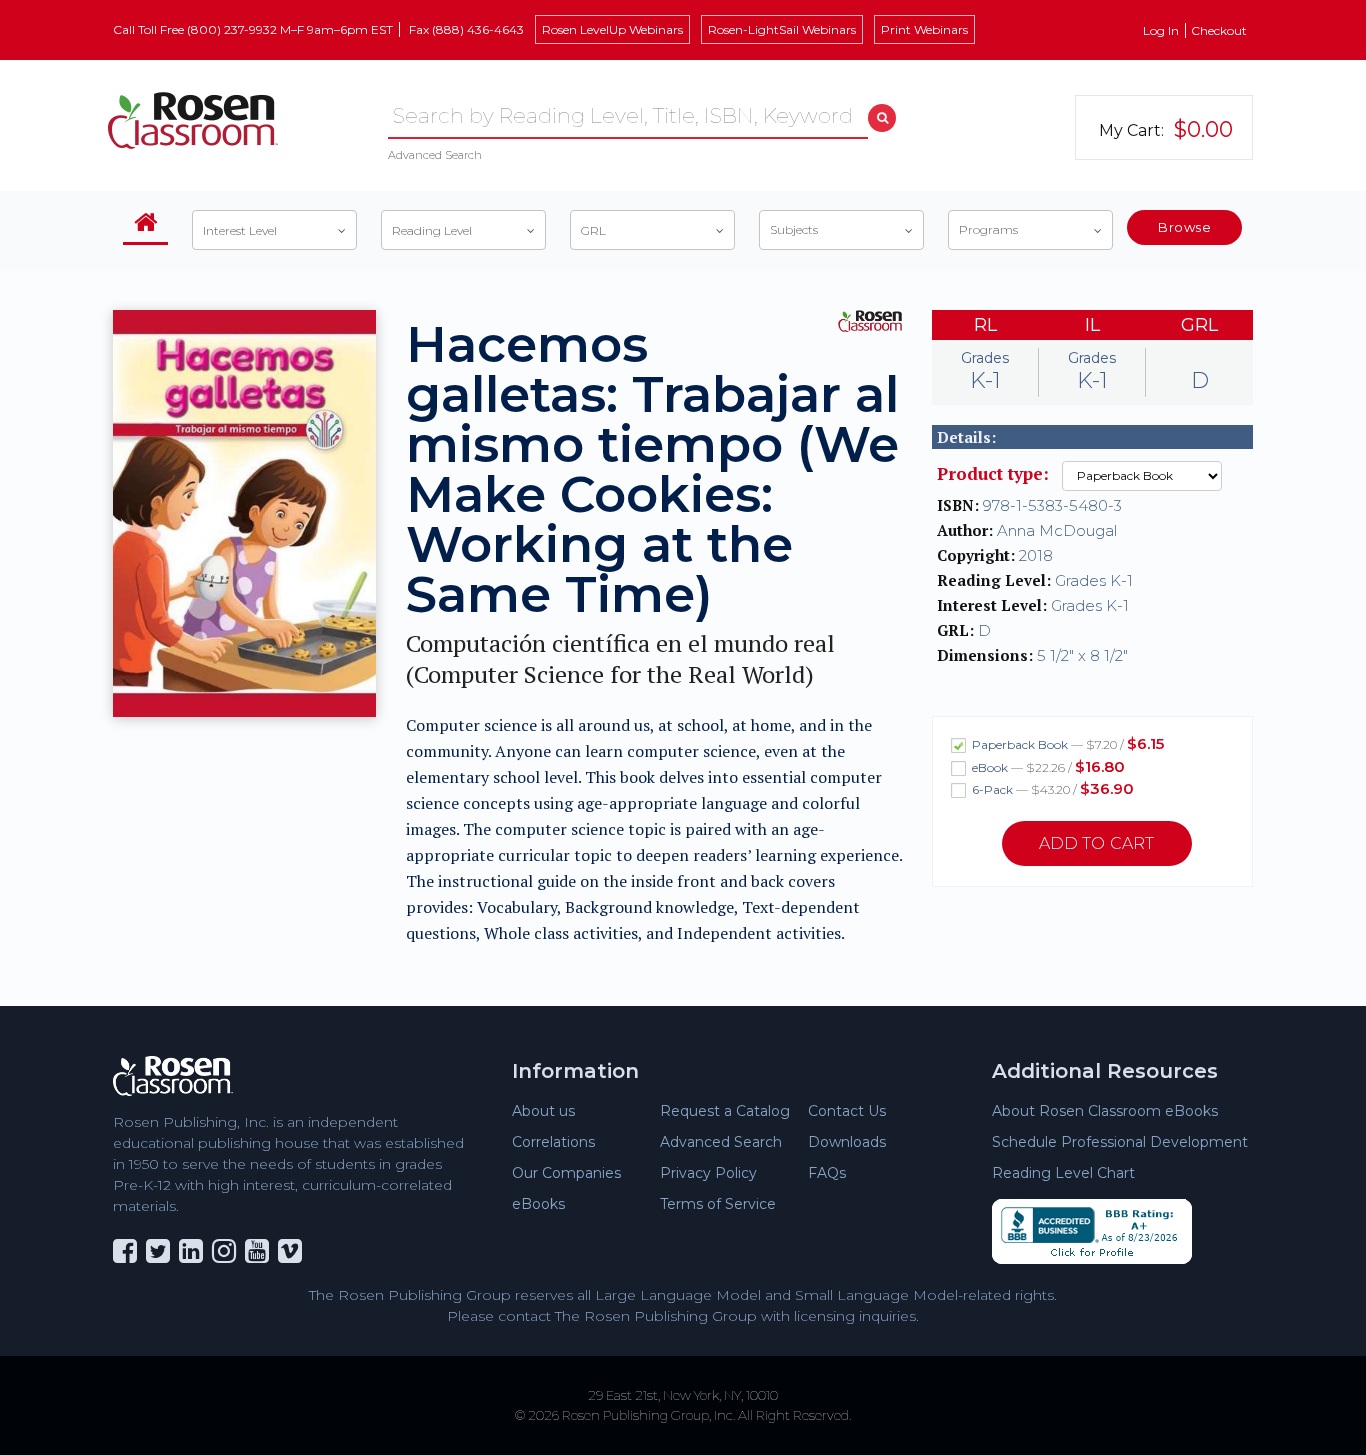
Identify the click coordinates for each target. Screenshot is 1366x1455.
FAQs (827, 1173)
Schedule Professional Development (1120, 1142)
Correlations (553, 1142)
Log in (1161, 30)
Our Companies (566, 1173)
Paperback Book (1066, 743)
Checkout (1219, 30)
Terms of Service (718, 1204)
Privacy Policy (708, 1173)
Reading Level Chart (1063, 1173)
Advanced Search (435, 155)
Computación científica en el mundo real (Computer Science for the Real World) (620, 659)
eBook (1047, 766)
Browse (1184, 227)
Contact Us (847, 1111)
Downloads (847, 1142)
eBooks (538, 1204)
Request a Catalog (725, 1111)
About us (543, 1111)
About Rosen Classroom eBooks (1105, 1111)
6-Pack (1051, 788)
